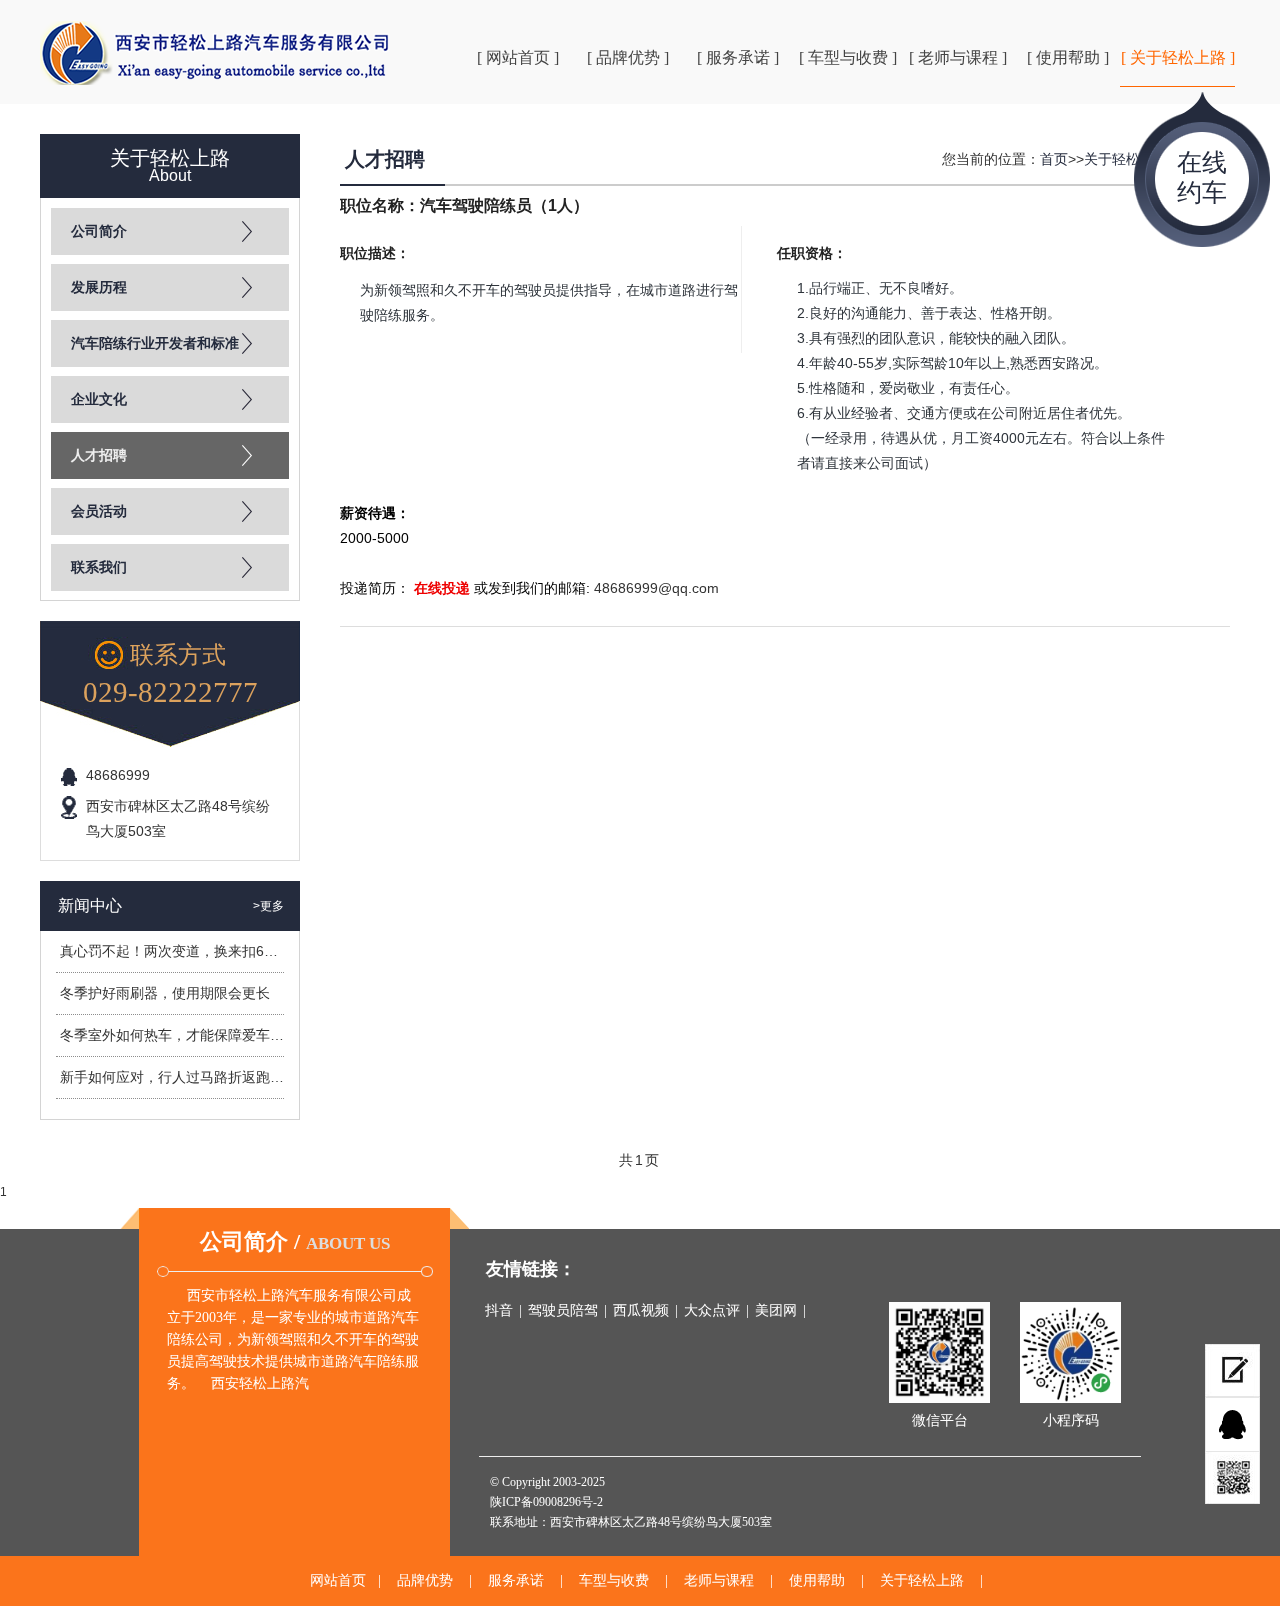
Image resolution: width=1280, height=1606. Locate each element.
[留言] (1232, 1370)
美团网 (776, 1310)
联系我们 (99, 567)
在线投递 (442, 588)
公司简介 (99, 231)
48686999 (118, 775)
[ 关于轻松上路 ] (1178, 57)
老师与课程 (719, 1580)
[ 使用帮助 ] (1068, 57)
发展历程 (99, 287)
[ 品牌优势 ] (628, 57)
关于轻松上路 (1126, 159)
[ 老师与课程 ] (958, 57)
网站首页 (338, 1580)
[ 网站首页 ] (518, 57)
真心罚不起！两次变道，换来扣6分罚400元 (195, 951)
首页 (1054, 159)
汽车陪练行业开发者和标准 (155, 343)
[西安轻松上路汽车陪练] (215, 53)
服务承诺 (516, 1580)
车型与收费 (614, 1580)
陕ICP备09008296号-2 (546, 1502)
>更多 (268, 906)
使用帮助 (817, 1580)
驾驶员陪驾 (563, 1310)
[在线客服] (1232, 1424)
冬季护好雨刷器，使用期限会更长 (165, 993)
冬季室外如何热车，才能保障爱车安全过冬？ (200, 1035)
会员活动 (99, 511)
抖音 (499, 1310)
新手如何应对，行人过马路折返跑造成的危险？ (207, 1077)
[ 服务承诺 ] (738, 57)
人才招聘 (99, 455)
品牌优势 (425, 1580)
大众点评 (712, 1310)
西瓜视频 (641, 1310)
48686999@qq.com (656, 588)
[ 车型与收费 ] (848, 57)
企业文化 (99, 399)
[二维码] (1232, 1478)
